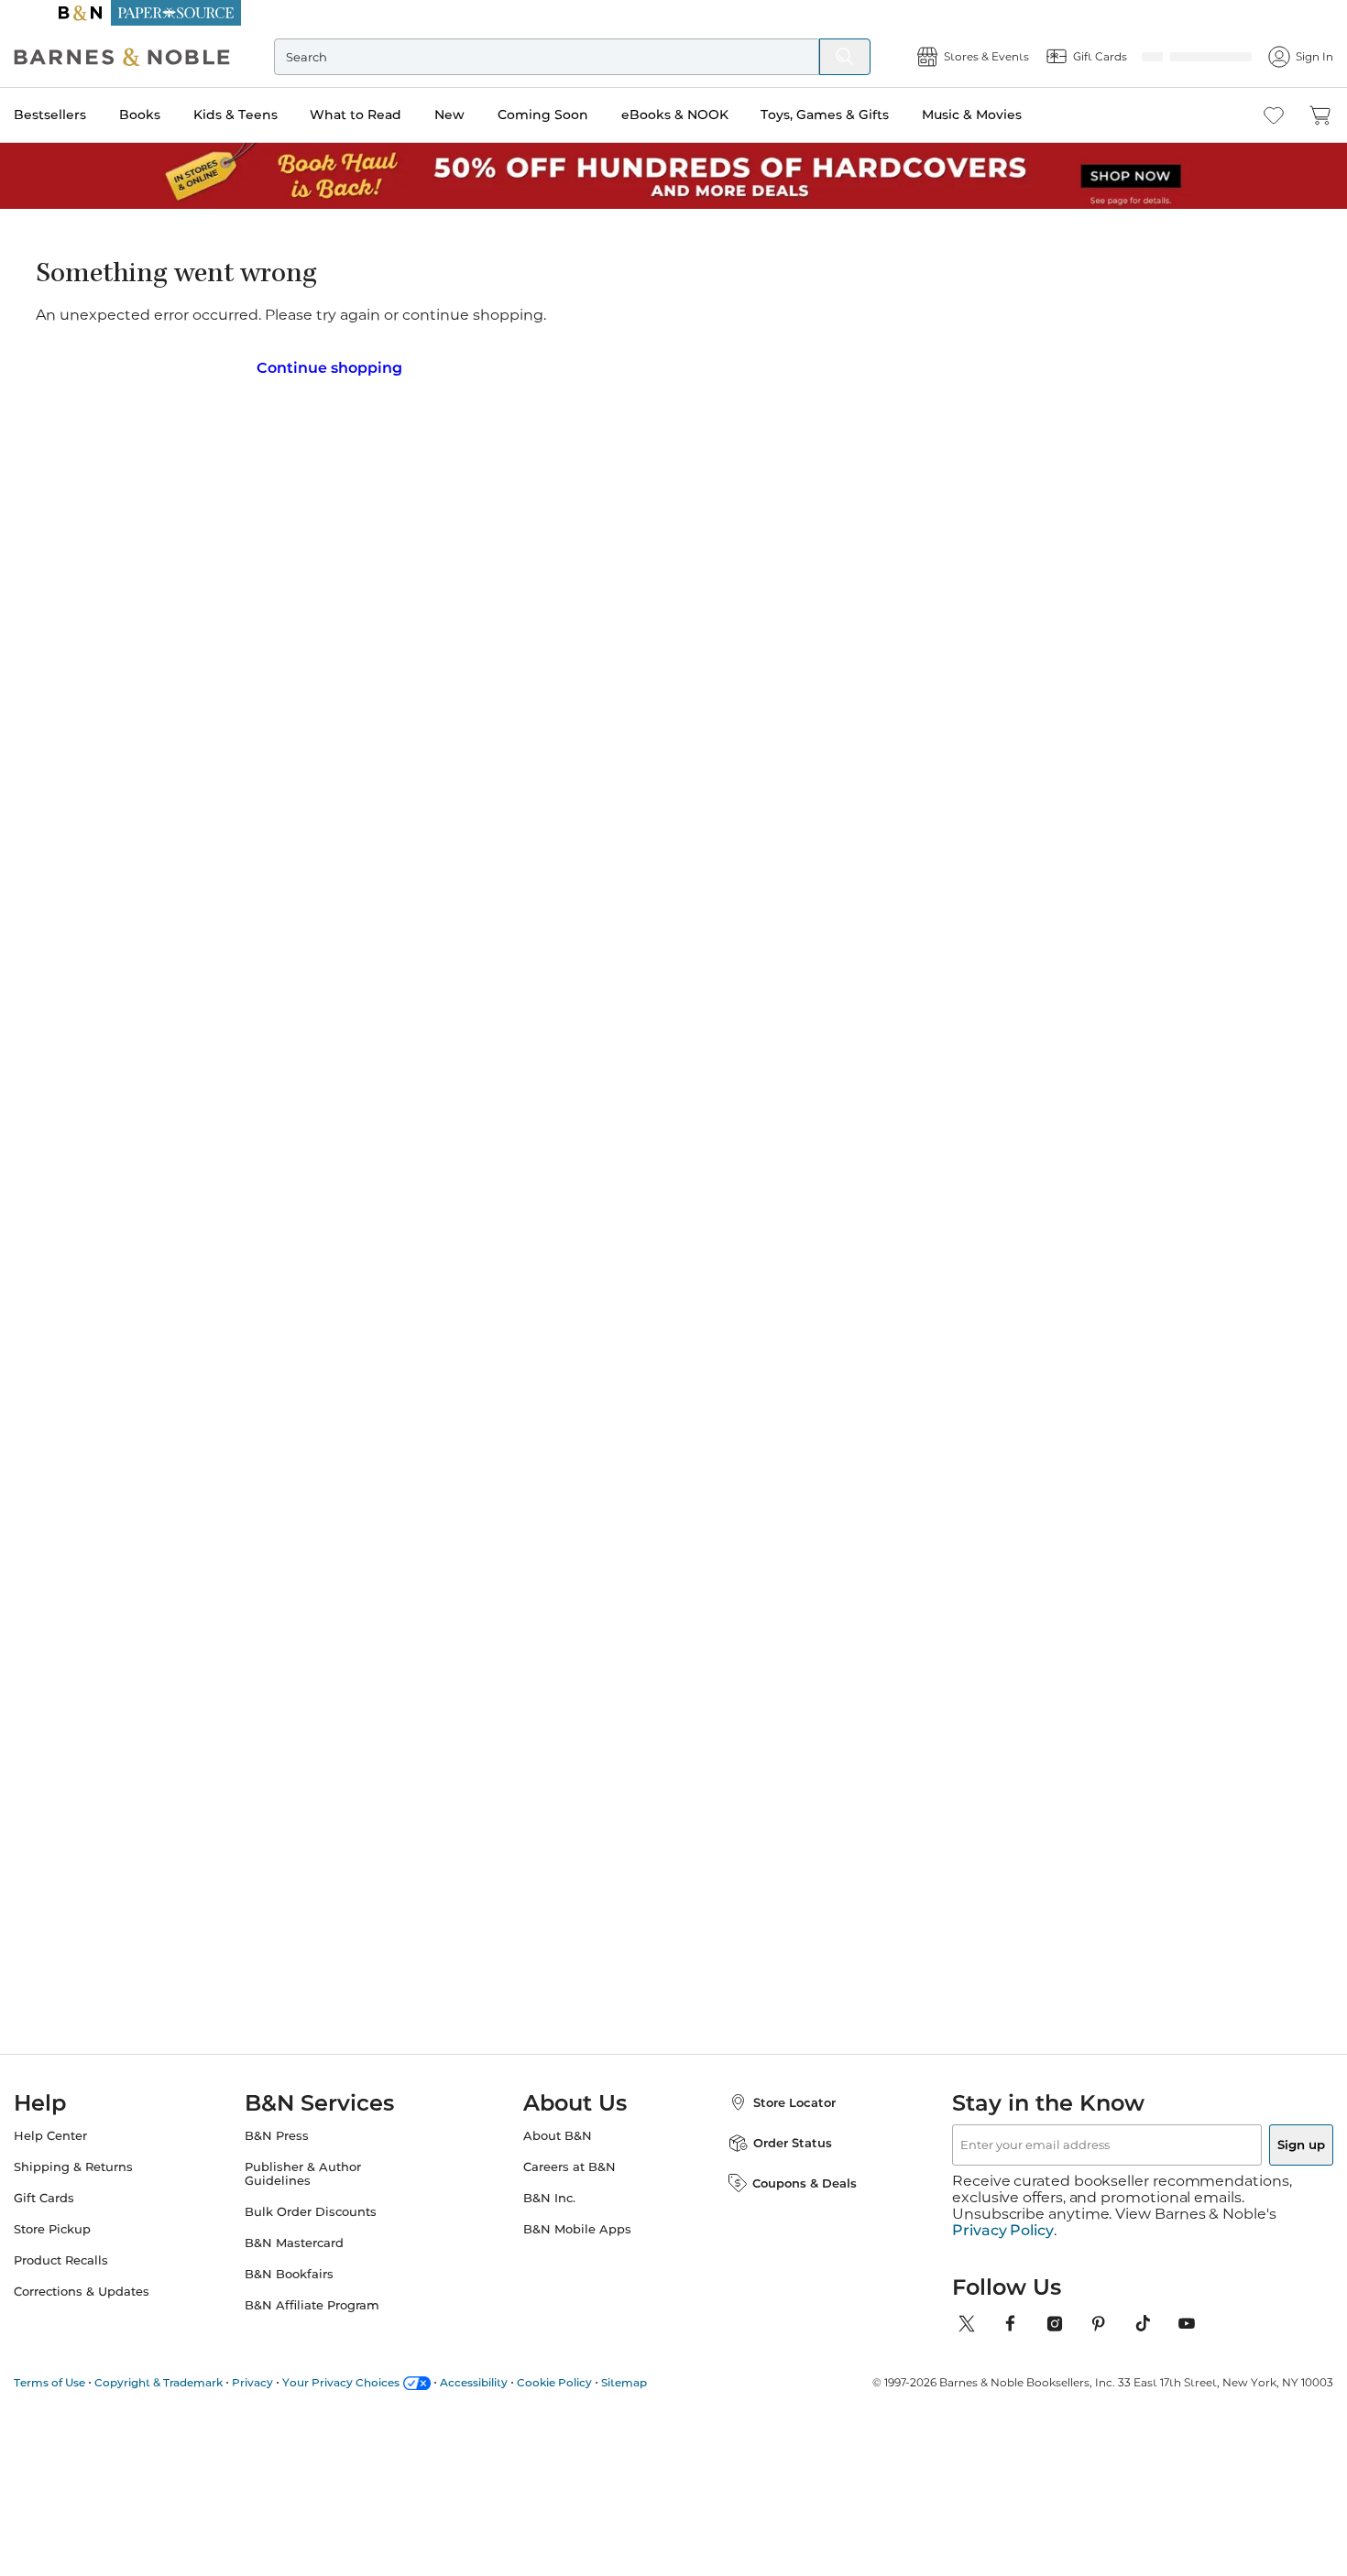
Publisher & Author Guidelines (321, 2168)
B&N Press (295, 2130)
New (486, 115)
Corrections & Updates (118, 2286)
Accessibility (510, 2360)
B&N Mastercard (312, 2238)
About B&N (558, 2130)
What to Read (392, 115)
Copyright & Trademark (195, 2360)
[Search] (808, 57)
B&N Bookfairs (307, 2269)
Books (176, 115)
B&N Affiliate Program (330, 2300)
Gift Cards (81, 2193)
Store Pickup (89, 2224)
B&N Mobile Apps (577, 2224)
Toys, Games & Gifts (861, 115)
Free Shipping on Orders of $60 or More (674, 13)
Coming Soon (580, 115)
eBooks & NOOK (712, 115)
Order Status (774, 2137)
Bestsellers (87, 115)
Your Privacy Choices (378, 2360)
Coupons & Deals (786, 2178)
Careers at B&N (569, 2161)
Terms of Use (86, 2360)
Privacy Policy (1003, 2209)
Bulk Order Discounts (329, 2206)
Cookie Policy (591, 2360)
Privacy (289, 2360)
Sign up (1258, 2139)
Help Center (87, 2130)
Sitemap (661, 2360)
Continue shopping (329, 361)
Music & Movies (1008, 115)
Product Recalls (98, 2255)
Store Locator (776, 2097)
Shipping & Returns (110, 2161)
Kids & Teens (272, 115)
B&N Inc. (549, 2193)
